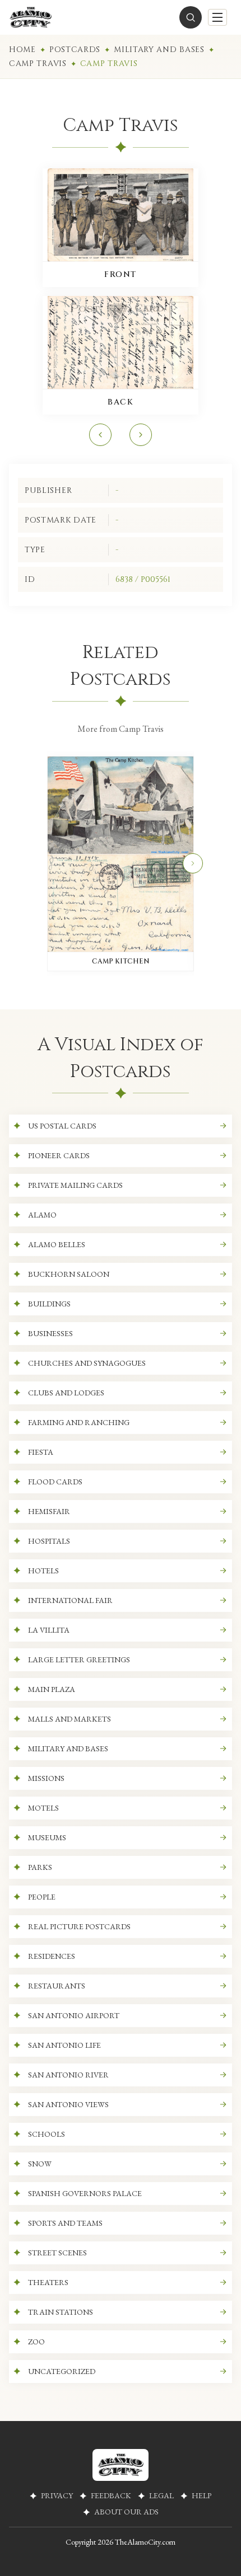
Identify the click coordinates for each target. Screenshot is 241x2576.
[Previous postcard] (100, 435)
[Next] (193, 863)
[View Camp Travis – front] (121, 215)
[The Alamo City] (31, 17)
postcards (75, 50)
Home (22, 50)
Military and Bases (159, 50)
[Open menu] (217, 17)
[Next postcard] (141, 435)
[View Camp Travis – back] (121, 342)
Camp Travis (38, 64)
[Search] (191, 17)
